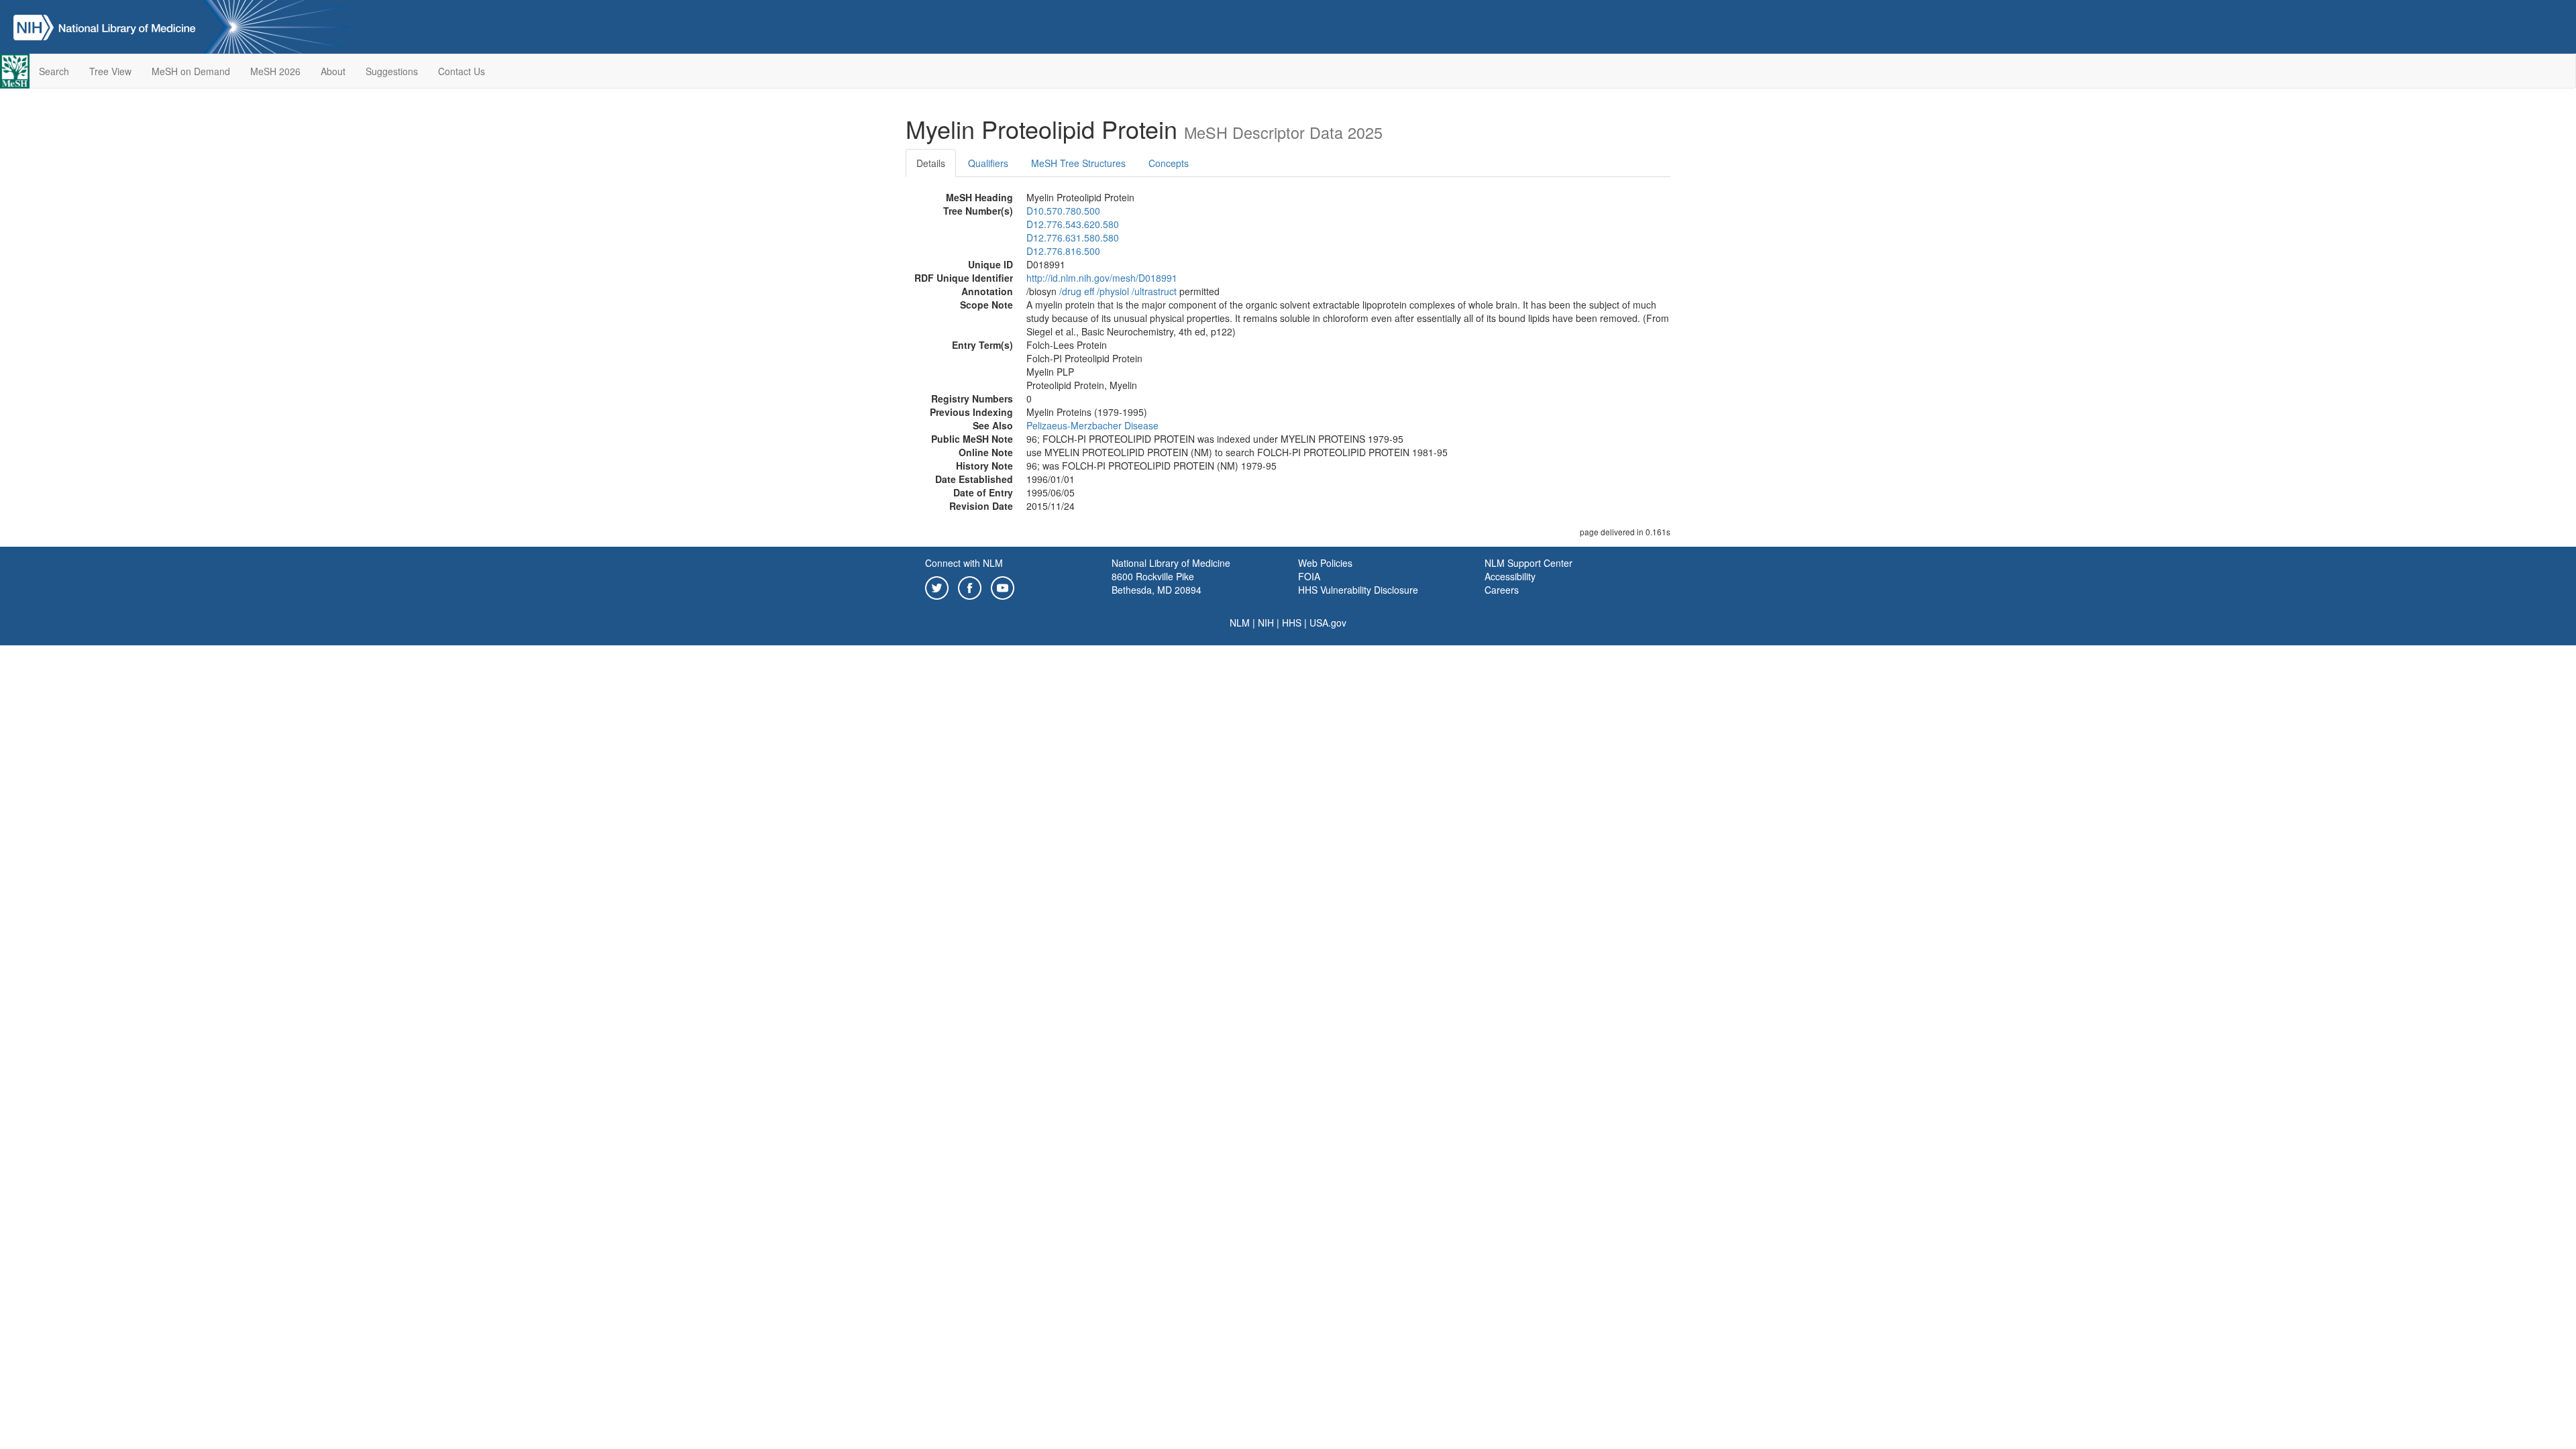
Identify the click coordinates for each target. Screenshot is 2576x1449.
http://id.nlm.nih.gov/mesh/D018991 (1102, 278)
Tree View (110, 71)
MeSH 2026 (275, 71)
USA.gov (1328, 623)
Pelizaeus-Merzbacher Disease (1092, 425)
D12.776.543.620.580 (1073, 224)
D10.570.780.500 (1063, 211)
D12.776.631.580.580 (1073, 237)
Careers (1502, 590)
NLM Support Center (1528, 563)
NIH (1266, 623)
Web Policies (1325, 563)
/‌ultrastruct (1154, 291)
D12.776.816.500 (1063, 251)
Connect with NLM (964, 563)
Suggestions (392, 71)
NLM (1240, 623)
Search (54, 71)
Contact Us (462, 71)
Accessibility (1510, 576)
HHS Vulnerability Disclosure (1358, 590)
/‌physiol (1113, 291)
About (333, 71)
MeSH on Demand (191, 71)
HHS (1292, 623)
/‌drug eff (1077, 291)
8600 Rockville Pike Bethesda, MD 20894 (1157, 583)
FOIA (1309, 576)
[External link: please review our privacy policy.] (937, 586)
